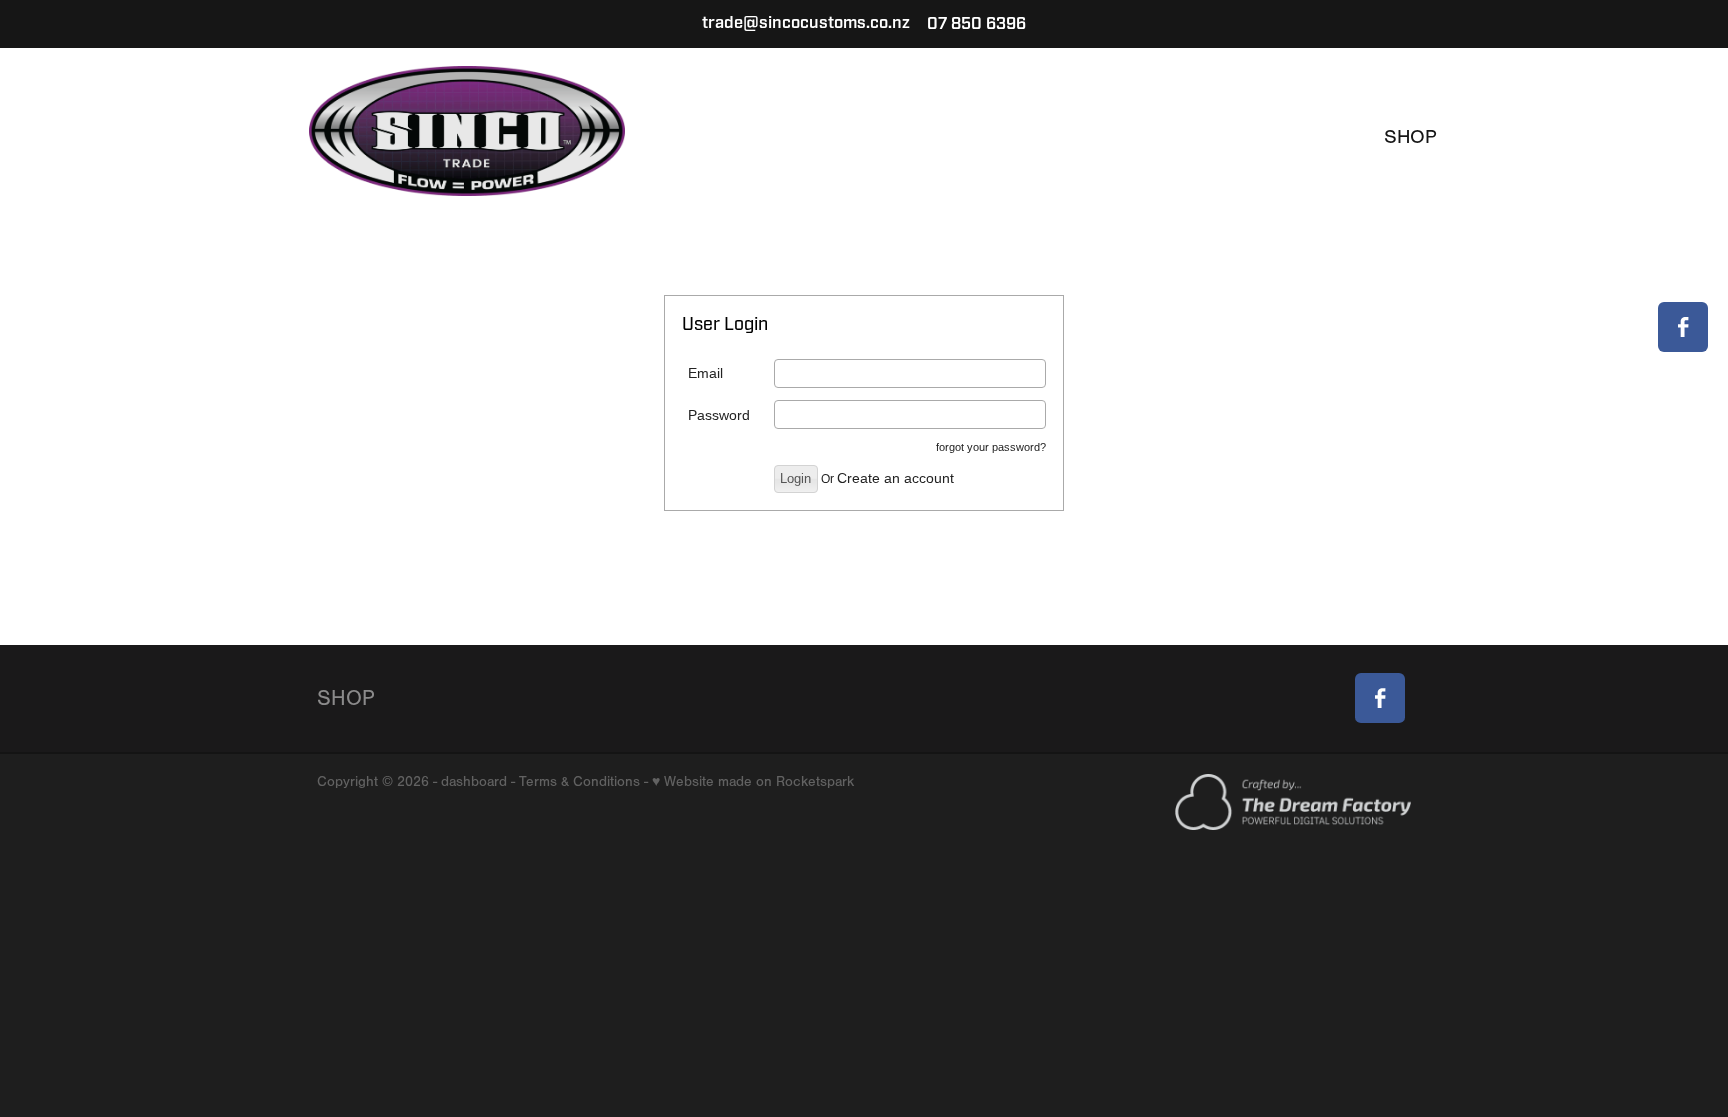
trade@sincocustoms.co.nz (806, 23)
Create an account (895, 478)
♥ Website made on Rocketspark (753, 781)
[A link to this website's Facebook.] (1683, 327)
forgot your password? (991, 447)
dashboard (474, 781)
